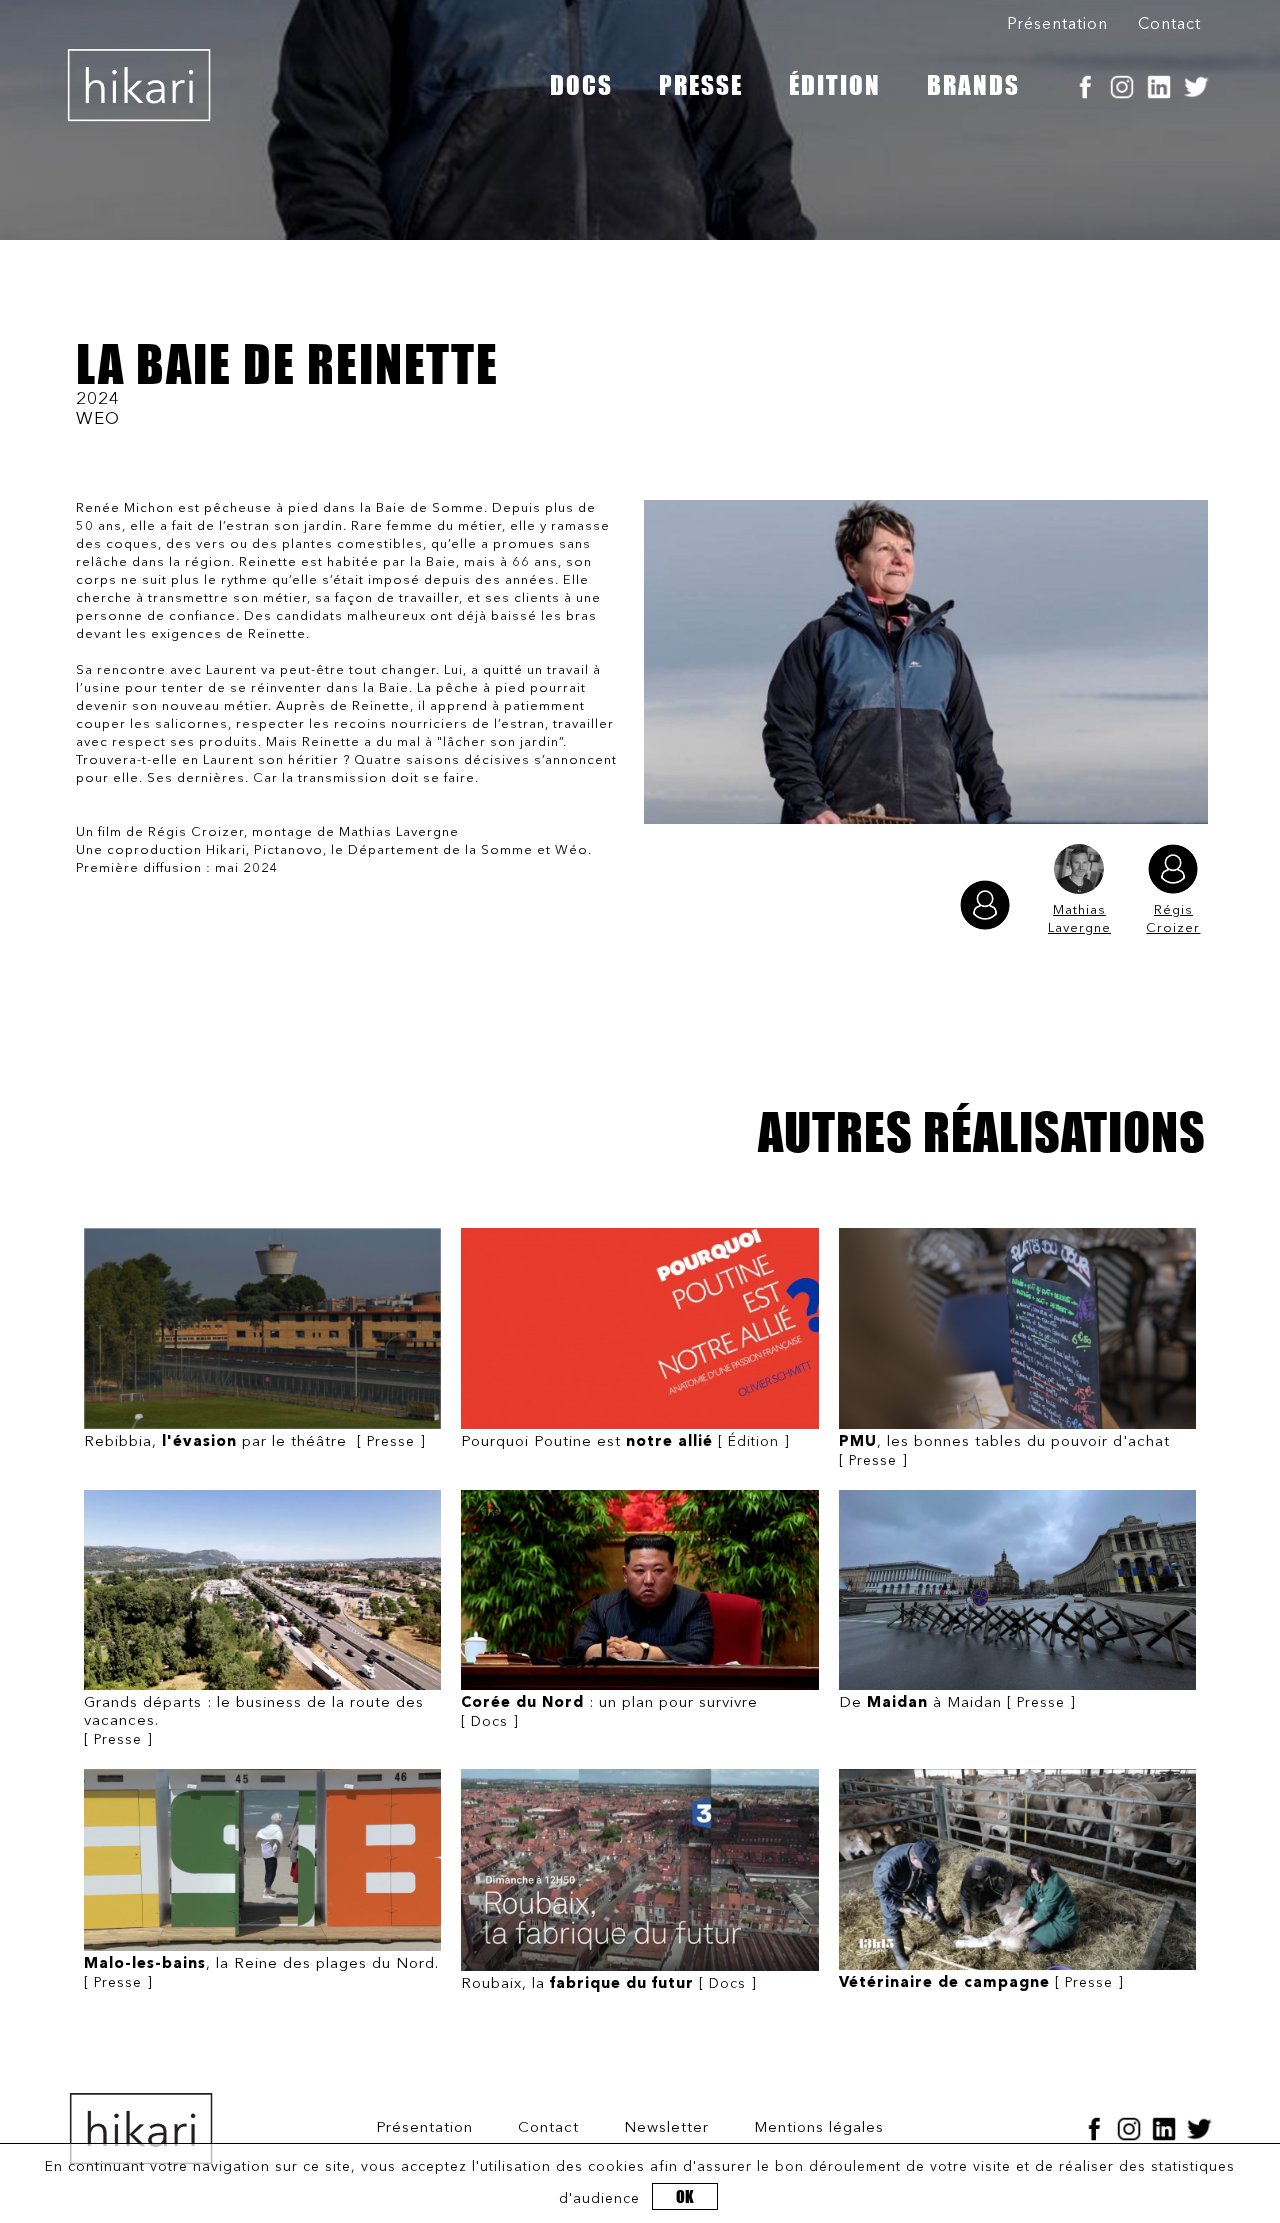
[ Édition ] (625, 1442)
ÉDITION (835, 85)
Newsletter (666, 2128)
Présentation (1057, 25)
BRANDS (973, 85)
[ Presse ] (255, 1442)
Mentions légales (819, 2128)
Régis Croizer (1173, 919)
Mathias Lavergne (1079, 919)
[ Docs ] (609, 1712)
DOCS (581, 85)
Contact (1169, 25)
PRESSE (701, 85)
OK (685, 2196)
